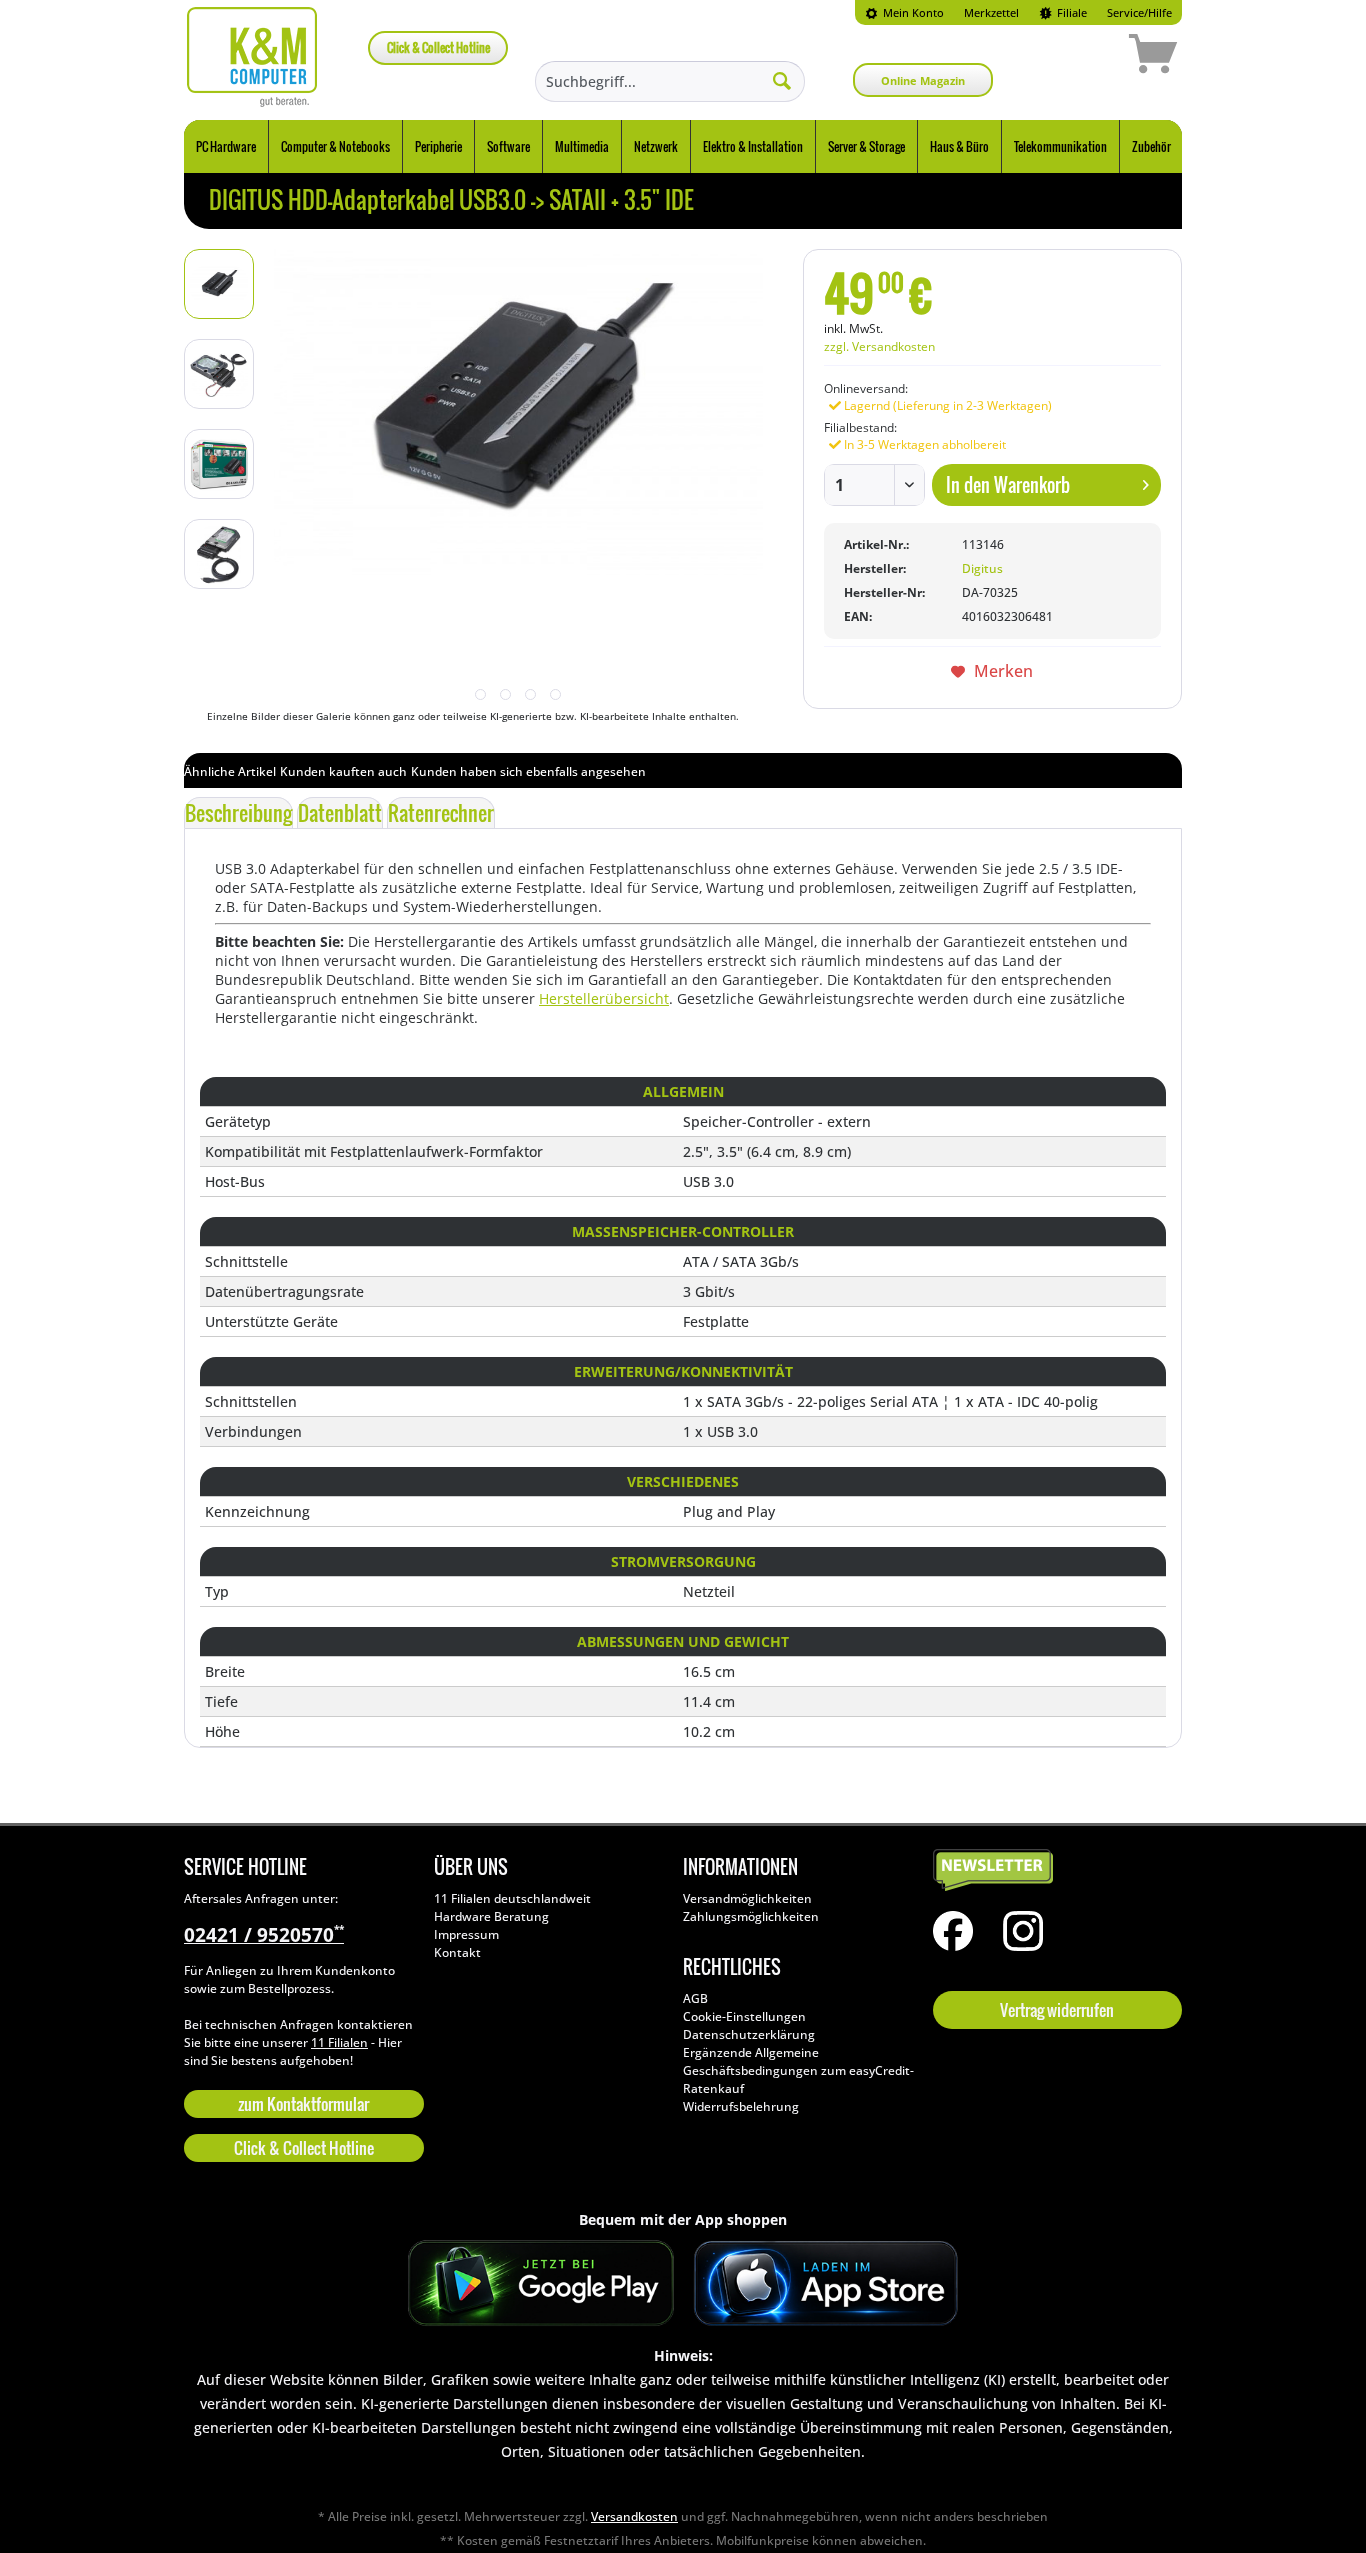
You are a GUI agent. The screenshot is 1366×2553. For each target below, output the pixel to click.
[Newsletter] (1053, 1871)
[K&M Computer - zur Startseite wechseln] (252, 57)
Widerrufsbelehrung (741, 2106)
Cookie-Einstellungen (744, 2016)
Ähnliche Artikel (230, 771)
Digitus (982, 568)
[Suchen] (782, 80)
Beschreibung (238, 813)
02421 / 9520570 (264, 1935)
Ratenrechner (441, 813)
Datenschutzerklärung (749, 2034)
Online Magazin (923, 80)
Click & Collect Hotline (438, 47)
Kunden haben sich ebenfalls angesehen (528, 771)
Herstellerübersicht (604, 998)
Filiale (1070, 12)
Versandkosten (634, 2516)
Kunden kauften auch (343, 771)
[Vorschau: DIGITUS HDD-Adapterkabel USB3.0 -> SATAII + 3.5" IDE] (219, 284)
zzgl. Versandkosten (879, 346)
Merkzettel (991, 12)
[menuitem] (904, 12)
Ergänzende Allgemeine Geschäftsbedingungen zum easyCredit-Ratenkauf (798, 2070)
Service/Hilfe (1139, 12)
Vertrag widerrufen (1057, 2010)
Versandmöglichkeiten (747, 1898)
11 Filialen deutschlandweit (512, 1898)
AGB (695, 1998)
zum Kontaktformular (303, 2104)
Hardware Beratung (491, 1916)
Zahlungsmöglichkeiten (751, 1916)
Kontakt (457, 1952)
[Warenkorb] (1082, 57)
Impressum (466, 1934)
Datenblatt (340, 813)
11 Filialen (339, 2042)
